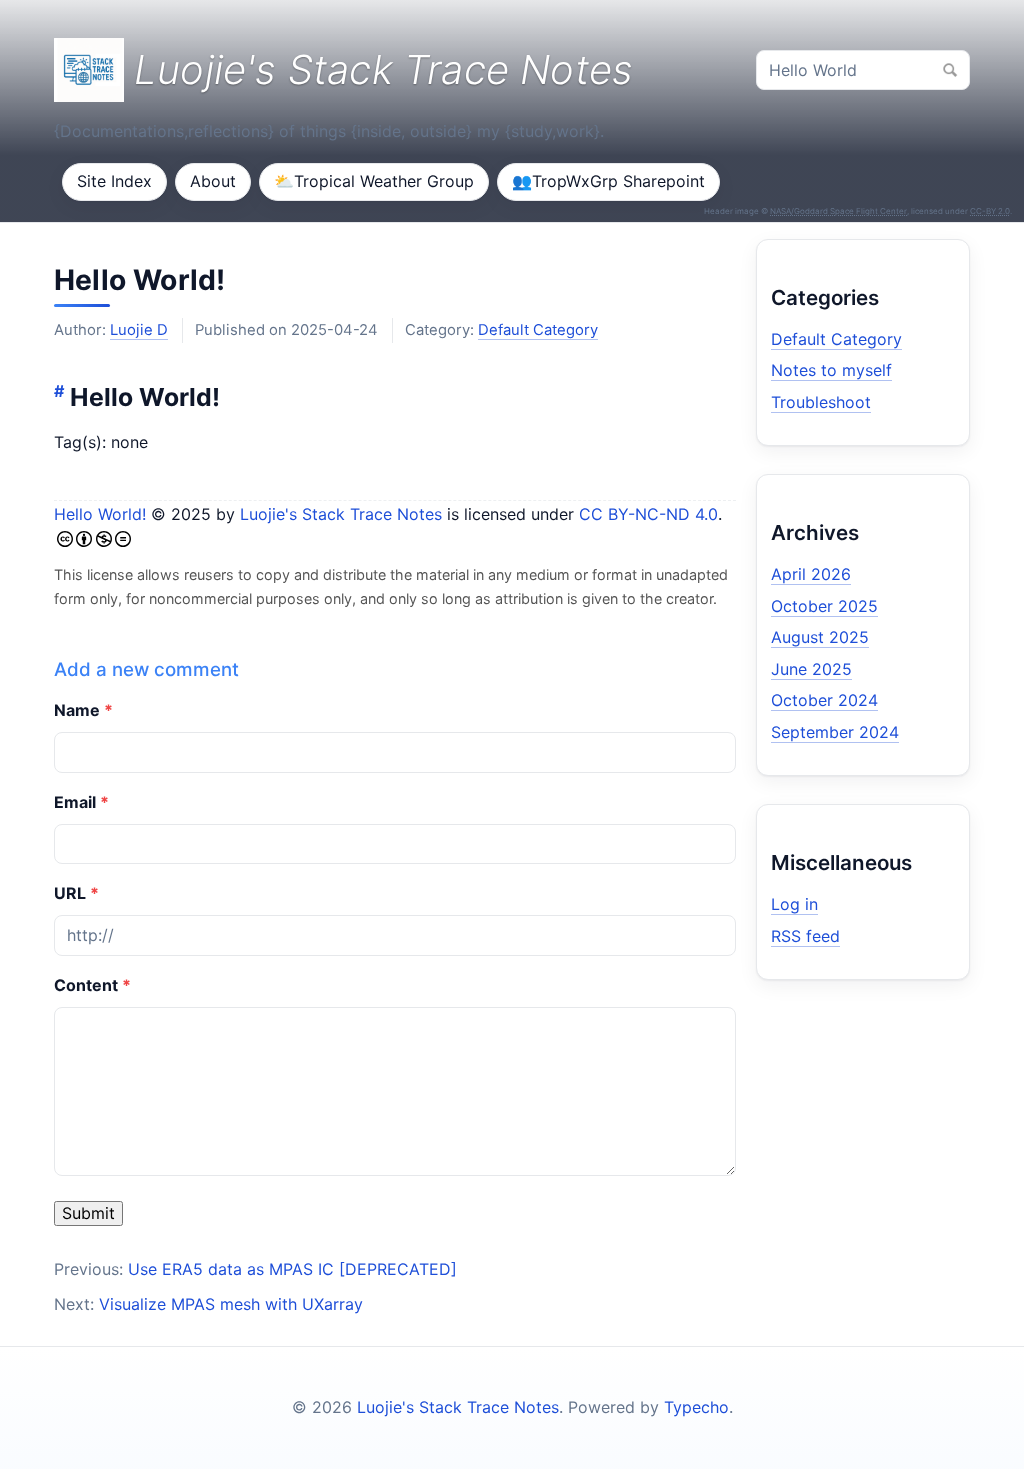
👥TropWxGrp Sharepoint (608, 181)
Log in (794, 904)
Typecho (696, 1407)
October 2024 (824, 700)
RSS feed (805, 936)
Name (77, 710)
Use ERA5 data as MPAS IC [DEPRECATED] (292, 1269)
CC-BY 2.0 (990, 211)
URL (70, 893)
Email (75, 802)
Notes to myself (831, 370)
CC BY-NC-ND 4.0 (648, 514)
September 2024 (835, 732)
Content (86, 985)
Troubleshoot (821, 402)
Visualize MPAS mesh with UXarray (231, 1304)
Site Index (114, 181)
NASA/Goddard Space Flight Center (838, 211)
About (213, 181)
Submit (88, 1213)
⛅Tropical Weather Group (374, 181)
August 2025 (820, 637)
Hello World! (139, 280)
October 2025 (824, 606)
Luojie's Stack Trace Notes (341, 514)
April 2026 (811, 574)
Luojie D (139, 330)
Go (950, 70)
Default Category (538, 330)
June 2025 (811, 669)
